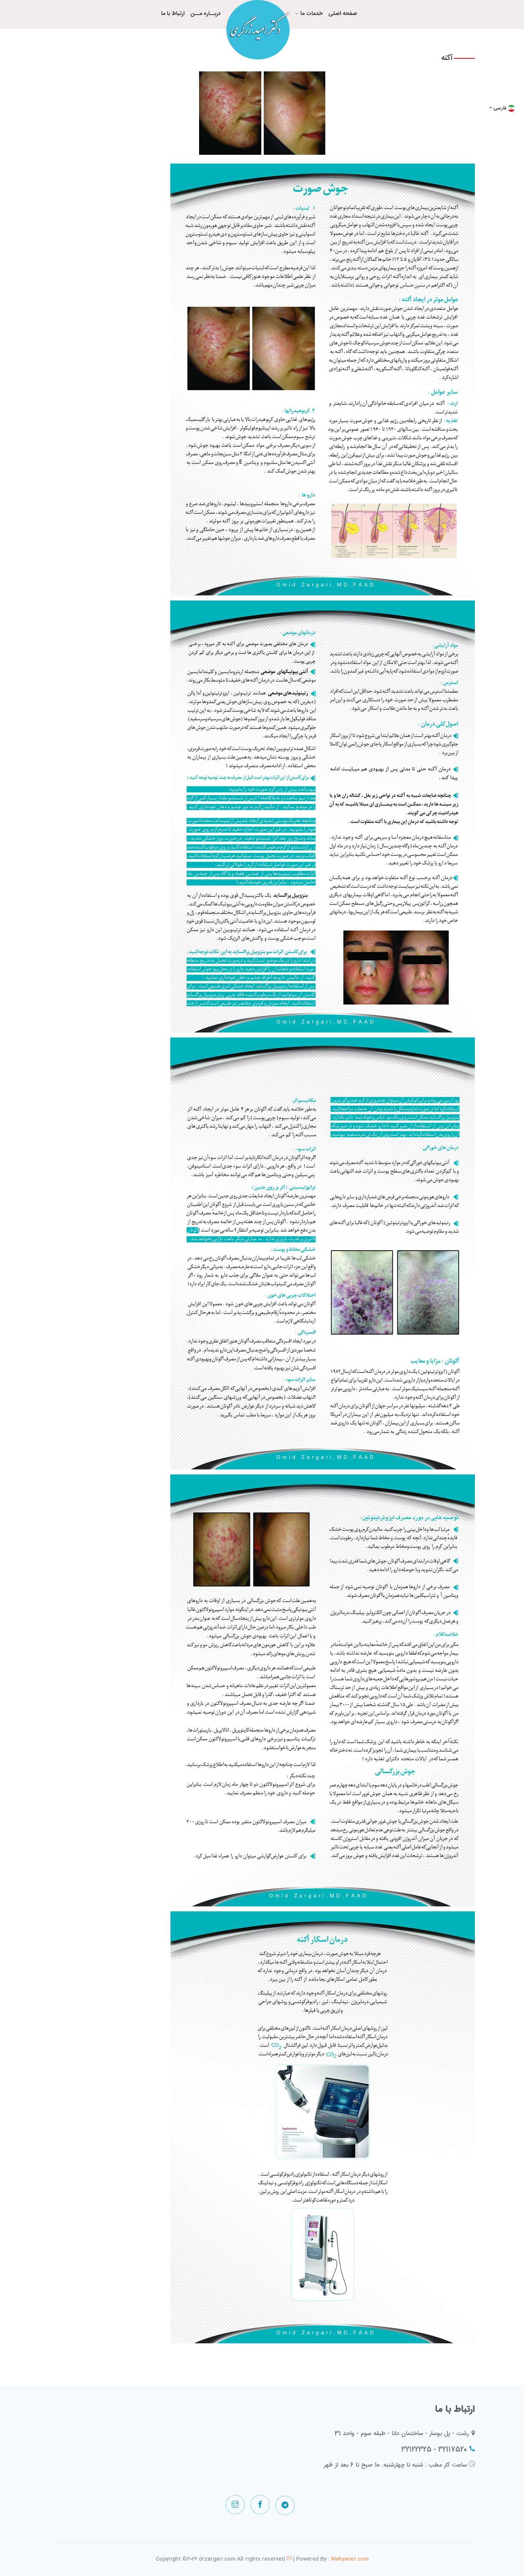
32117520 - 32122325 (434, 2450)
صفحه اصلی (343, 14)
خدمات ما (311, 14)
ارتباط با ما (173, 14)
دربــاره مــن (205, 14)
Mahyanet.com (349, 2559)
